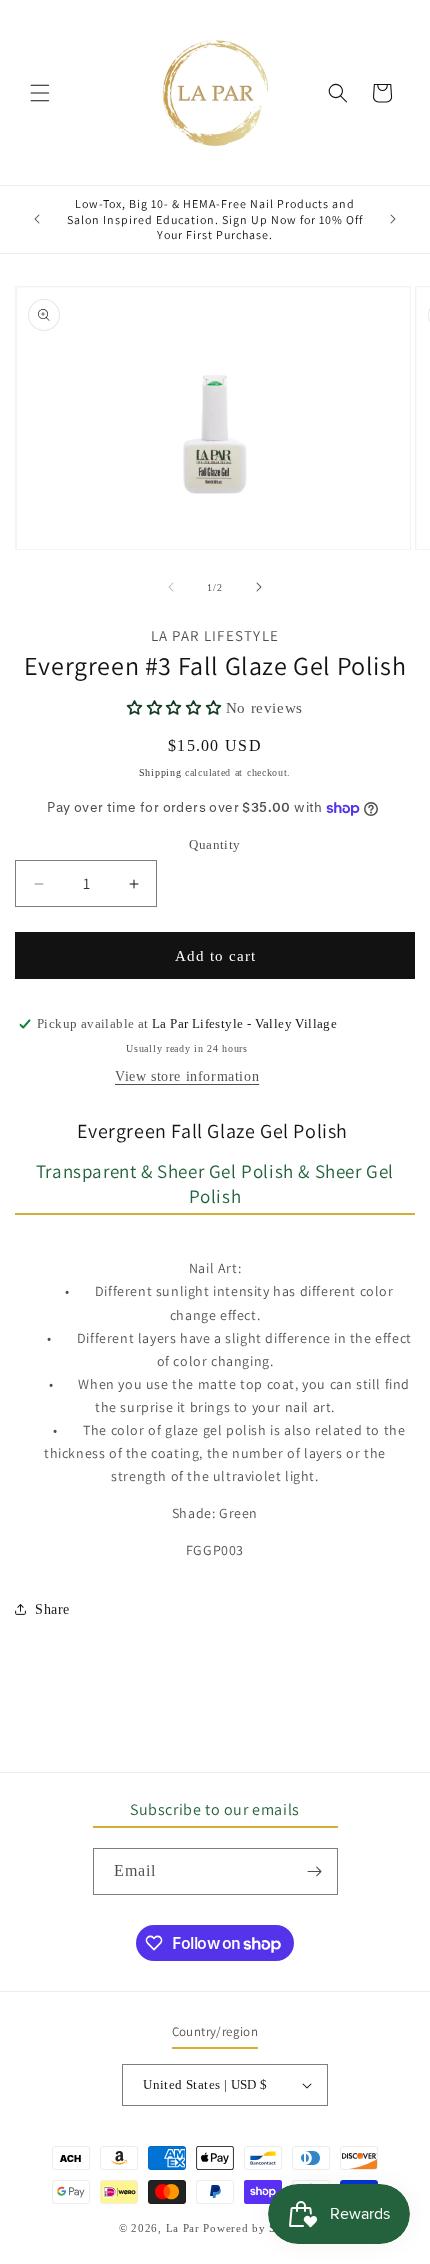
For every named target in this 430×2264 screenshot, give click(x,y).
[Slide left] (171, 587)
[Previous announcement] (37, 219)
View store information (187, 1076)
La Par (185, 2228)
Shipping (160, 772)
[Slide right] (259, 587)
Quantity (214, 844)
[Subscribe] (315, 1871)
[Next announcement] (393, 219)
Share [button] (52, 1609)
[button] (40, 93)
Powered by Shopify (257, 2228)
